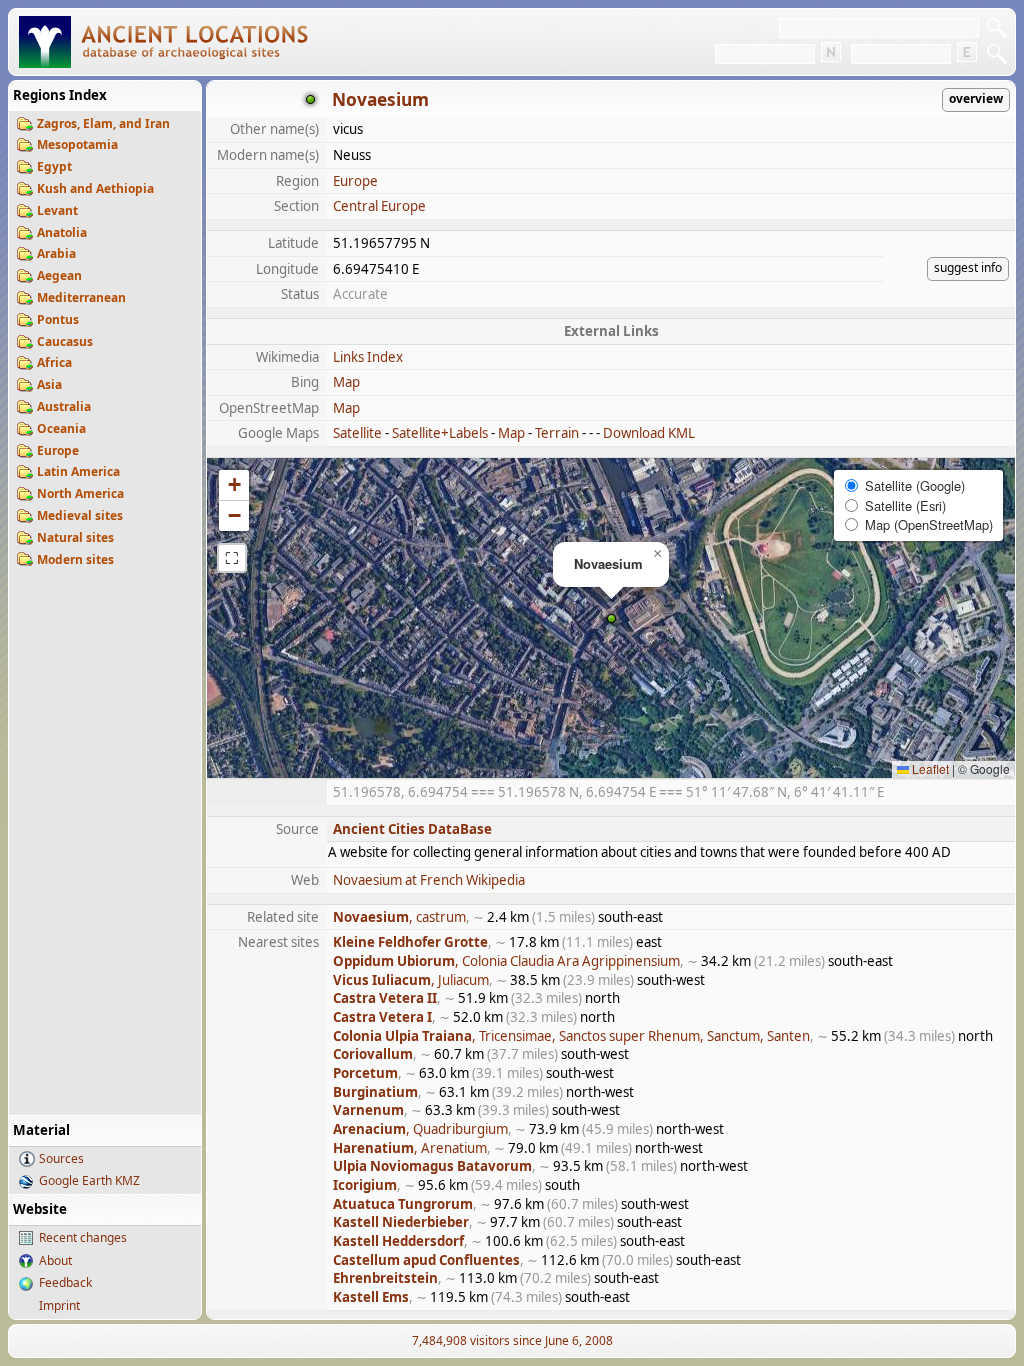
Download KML (649, 433)
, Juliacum (411, 980)
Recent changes (83, 1237)
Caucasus (65, 341)
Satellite (357, 433)
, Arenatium (410, 1148)
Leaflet (929, 768)
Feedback (65, 1282)
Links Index (368, 357)
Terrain (557, 433)
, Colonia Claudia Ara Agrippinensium (506, 961)
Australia (64, 406)
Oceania (61, 428)
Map (346, 382)
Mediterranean (81, 297)
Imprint (59, 1305)
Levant (57, 210)
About (55, 1260)
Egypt (54, 166)
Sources (61, 1158)
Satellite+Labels (440, 433)
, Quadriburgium (420, 1129)
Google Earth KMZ (89, 1180)
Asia (49, 384)
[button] (611, 618)
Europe (58, 450)
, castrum (399, 917)
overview (976, 98)
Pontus (58, 319)
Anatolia (62, 232)
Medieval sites (80, 515)
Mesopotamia (77, 144)
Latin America (78, 471)
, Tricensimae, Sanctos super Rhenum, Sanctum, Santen (571, 1036)
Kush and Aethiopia (95, 188)
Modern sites (75, 559)
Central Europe (379, 206)
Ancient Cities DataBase (412, 829)
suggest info (968, 267)
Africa (54, 362)
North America (80, 493)
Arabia (56, 253)
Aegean (59, 275)
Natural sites (75, 537)
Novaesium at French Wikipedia (429, 880)
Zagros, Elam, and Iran (103, 123)
